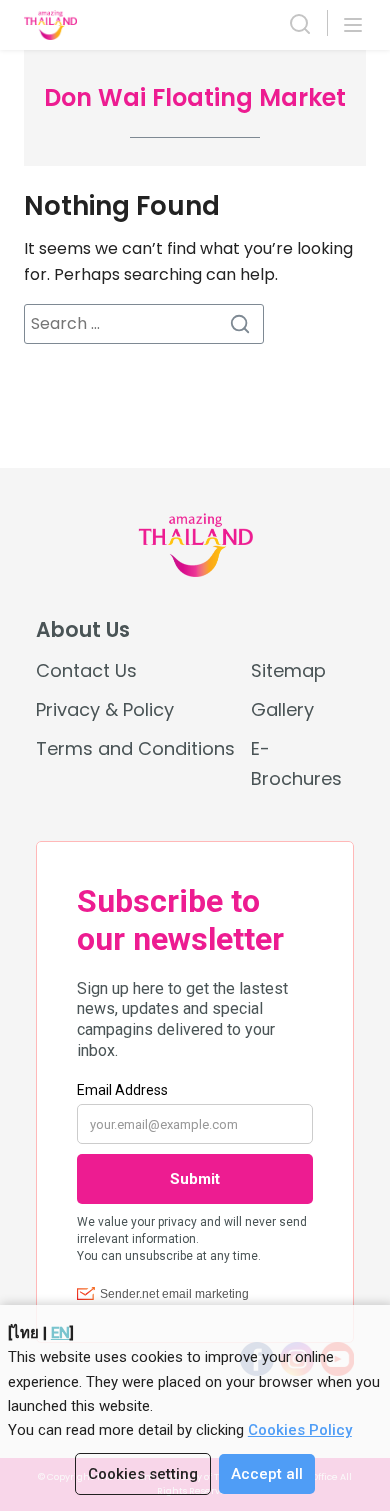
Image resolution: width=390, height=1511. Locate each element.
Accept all (267, 1474)
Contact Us (86, 670)
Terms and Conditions (135, 748)
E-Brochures (296, 763)
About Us (83, 630)
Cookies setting (143, 1474)
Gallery (282, 709)
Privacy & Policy (105, 709)
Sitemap (288, 670)
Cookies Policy (300, 1430)
